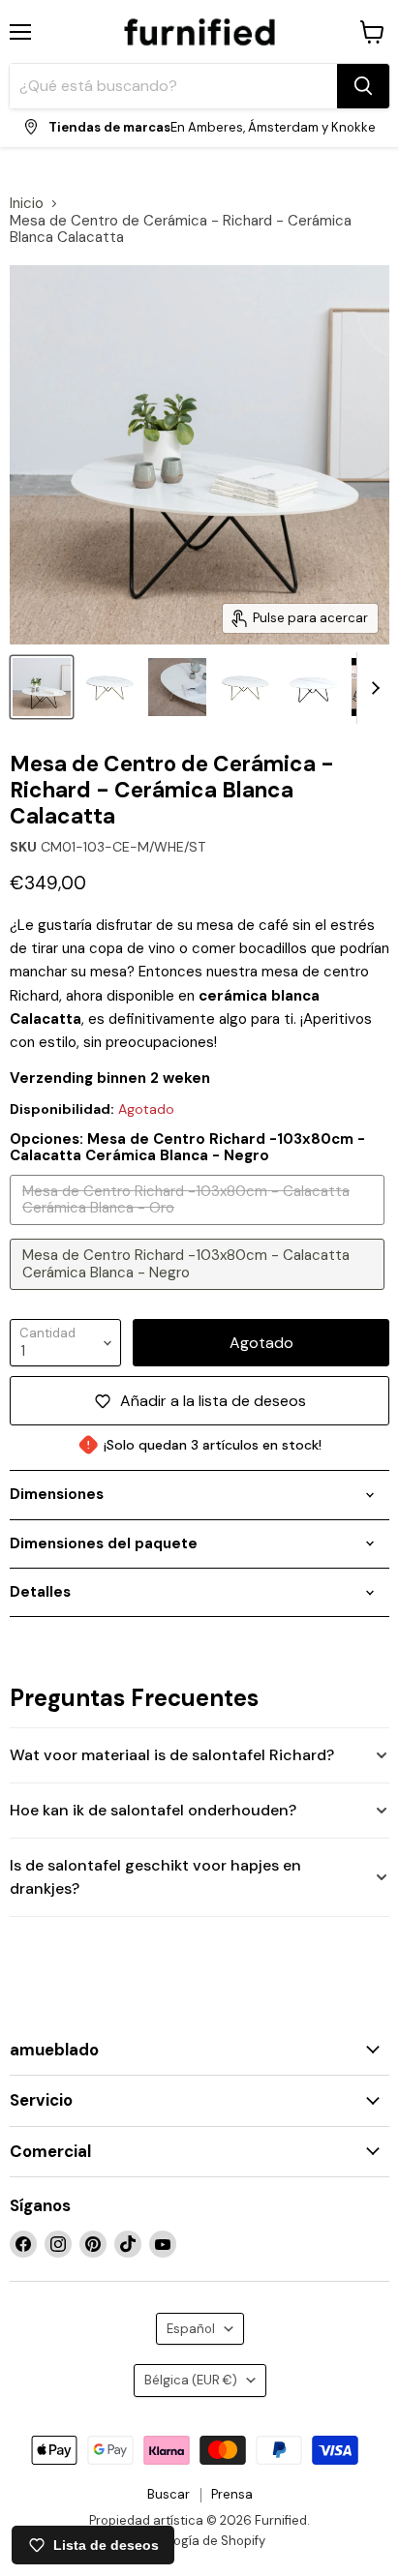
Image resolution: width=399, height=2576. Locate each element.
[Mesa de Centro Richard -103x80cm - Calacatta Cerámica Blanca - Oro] (199, 1230)
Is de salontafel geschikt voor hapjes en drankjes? (155, 1877)
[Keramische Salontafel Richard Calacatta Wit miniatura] (177, 687)
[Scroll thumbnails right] (372, 688)
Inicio (27, 204)
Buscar (169, 2494)
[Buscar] (363, 86)
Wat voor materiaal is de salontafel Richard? (172, 1755)
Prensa (232, 2494)
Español (191, 2329)
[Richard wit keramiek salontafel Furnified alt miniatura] (42, 687)
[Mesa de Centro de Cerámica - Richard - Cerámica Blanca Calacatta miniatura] (109, 687)
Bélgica (191, 2380)
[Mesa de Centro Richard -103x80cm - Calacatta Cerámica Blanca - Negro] (199, 1295)
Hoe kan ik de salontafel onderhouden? (153, 1810)
